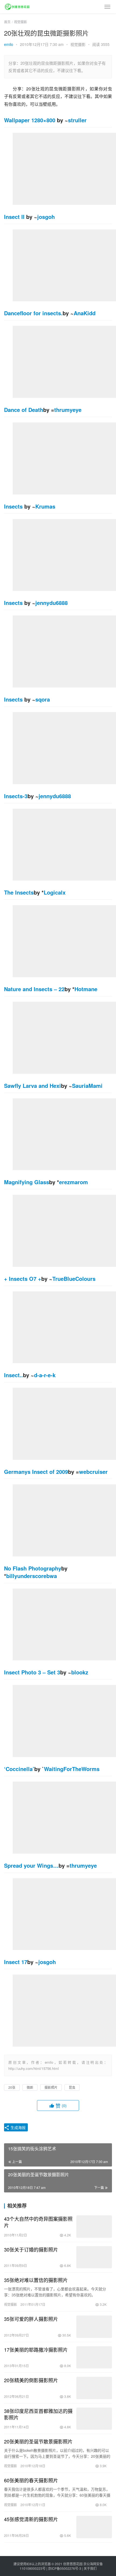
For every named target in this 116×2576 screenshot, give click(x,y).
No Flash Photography (33, 1568)
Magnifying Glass (27, 1182)
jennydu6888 (52, 603)
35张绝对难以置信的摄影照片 (36, 2280)
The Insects (19, 892)
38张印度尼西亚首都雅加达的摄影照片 (38, 2414)
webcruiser (93, 1472)
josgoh (46, 217)
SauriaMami (87, 1086)
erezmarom (74, 1182)
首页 (7, 22)
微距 (30, 2087)
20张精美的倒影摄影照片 (31, 2380)
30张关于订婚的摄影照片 (31, 2249)
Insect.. (13, 1375)
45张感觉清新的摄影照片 (31, 2519)
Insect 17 (16, 1962)
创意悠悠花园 (73, 2564)
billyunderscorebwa (32, 1576)
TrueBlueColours (74, 1279)
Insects (13, 506)
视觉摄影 (78, 44)
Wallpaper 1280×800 (30, 120)
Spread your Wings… (31, 1865)
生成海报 (18, 2127)
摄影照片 (51, 2087)
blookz (80, 1672)
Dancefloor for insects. (33, 313)
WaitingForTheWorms (72, 1769)
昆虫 (72, 2087)
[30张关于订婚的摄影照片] (94, 2257)
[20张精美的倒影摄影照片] (94, 2388)
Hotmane (86, 989)
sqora (43, 699)
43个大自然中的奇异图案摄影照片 (38, 2222)
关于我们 (90, 2568)
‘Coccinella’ (19, 1769)
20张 (12, 2087)
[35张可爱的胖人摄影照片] (94, 2327)
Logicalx (55, 892)
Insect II (14, 217)
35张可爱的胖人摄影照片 (31, 2319)
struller (77, 120)
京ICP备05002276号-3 (65, 2568)
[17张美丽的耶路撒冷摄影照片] (94, 2357)
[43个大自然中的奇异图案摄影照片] (94, 2227)
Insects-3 (16, 796)
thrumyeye (68, 410)
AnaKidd (85, 313)
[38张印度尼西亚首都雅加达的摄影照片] (94, 2419)
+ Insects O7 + (23, 1279)
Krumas (45, 506)
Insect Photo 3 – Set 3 (32, 1672)
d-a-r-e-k (45, 1375)
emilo (9, 44)
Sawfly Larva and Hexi (33, 1086)
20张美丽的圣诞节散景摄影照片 (38, 2441)
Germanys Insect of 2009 (36, 1472)
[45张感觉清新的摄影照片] (94, 2527)
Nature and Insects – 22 (34, 989)
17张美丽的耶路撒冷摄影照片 (36, 2350)
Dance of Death (24, 410)
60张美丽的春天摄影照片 (31, 2480)
